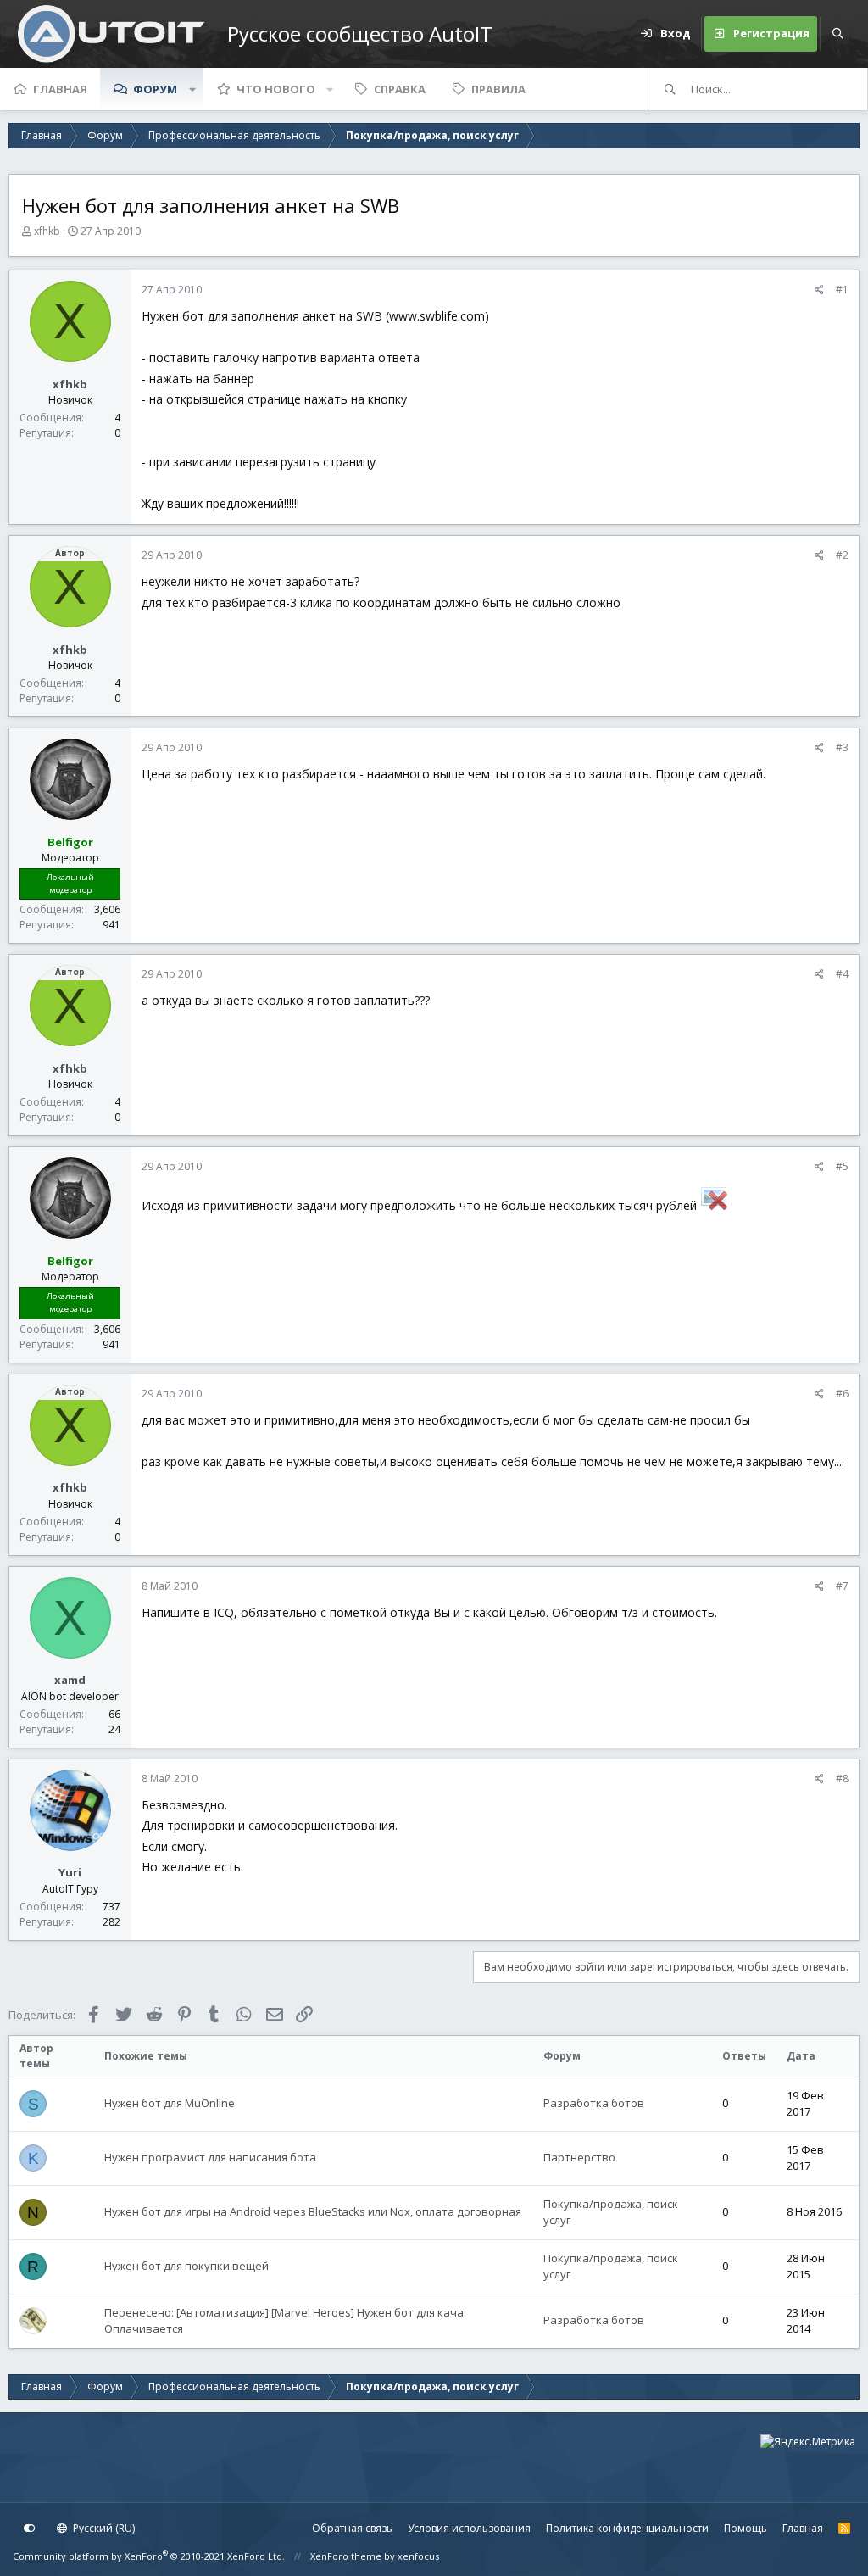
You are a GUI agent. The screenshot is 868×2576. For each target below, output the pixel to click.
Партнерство (579, 2157)
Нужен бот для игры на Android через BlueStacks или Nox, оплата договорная (313, 2211)
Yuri (70, 1872)
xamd (70, 1680)
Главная (60, 89)
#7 (842, 1586)
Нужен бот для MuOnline (170, 2103)
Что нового (276, 89)
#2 (842, 555)
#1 (842, 290)
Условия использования (469, 2528)
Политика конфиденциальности (627, 2528)
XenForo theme (346, 2556)
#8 (842, 1779)
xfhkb (47, 231)
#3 (842, 747)
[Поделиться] (819, 290)
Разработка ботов (594, 2103)
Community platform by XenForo (149, 2556)
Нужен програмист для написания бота (210, 2157)
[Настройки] (30, 2529)
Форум (155, 89)
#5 (842, 1166)
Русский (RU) (103, 2528)
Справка (400, 89)
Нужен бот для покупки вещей (186, 2266)
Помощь (746, 2528)
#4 (842, 974)
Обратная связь (352, 2528)
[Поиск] (837, 34)
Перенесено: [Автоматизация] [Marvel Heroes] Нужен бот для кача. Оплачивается (285, 2321)
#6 (842, 1394)
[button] (192, 89)
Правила (498, 89)
